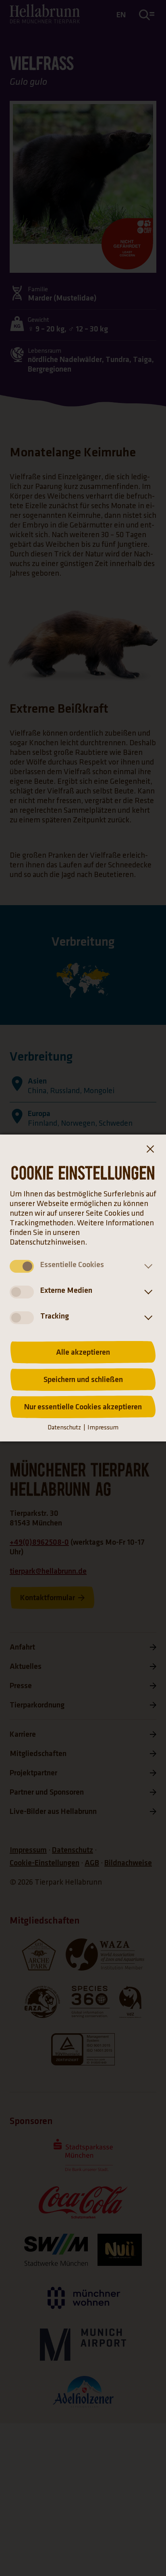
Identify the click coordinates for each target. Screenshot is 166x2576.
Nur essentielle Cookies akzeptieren (83, 1407)
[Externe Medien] (147, 1292)
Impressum (103, 1428)
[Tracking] (147, 1318)
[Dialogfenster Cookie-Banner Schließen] (150, 1151)
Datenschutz (64, 1428)
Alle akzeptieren (83, 1352)
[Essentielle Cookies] (147, 1266)
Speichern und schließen (83, 1380)
